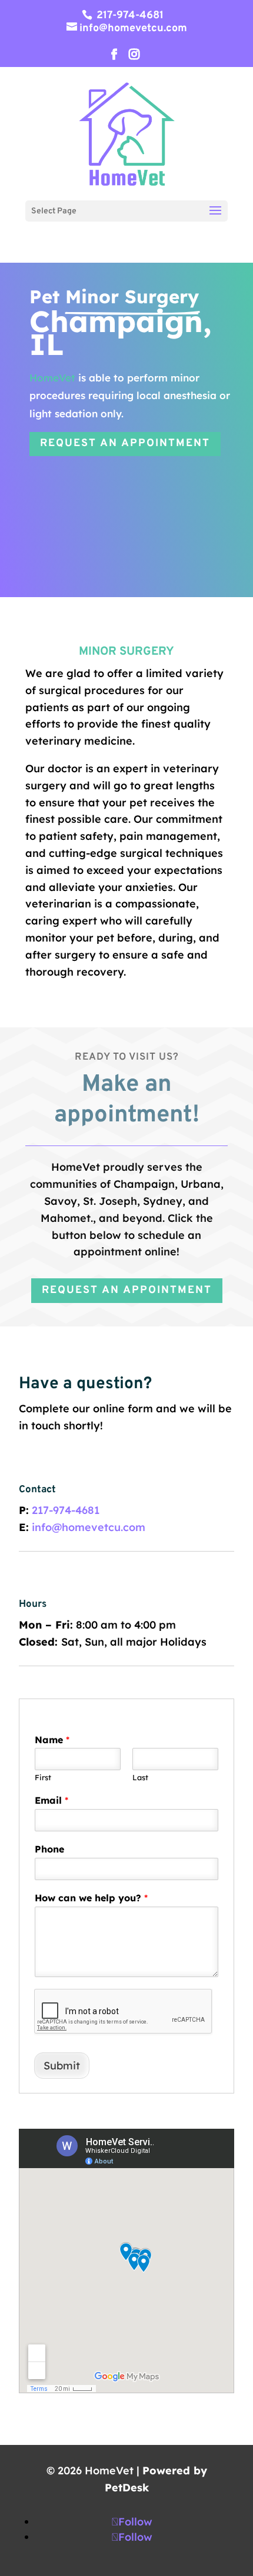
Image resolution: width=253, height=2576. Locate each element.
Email (51, 1800)
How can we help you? (91, 1898)
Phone (49, 1849)
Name (52, 1740)
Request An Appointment (125, 443)
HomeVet (52, 378)
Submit (62, 2066)
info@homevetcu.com (89, 1527)
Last (140, 1777)
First (43, 1777)
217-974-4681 (129, 16)
